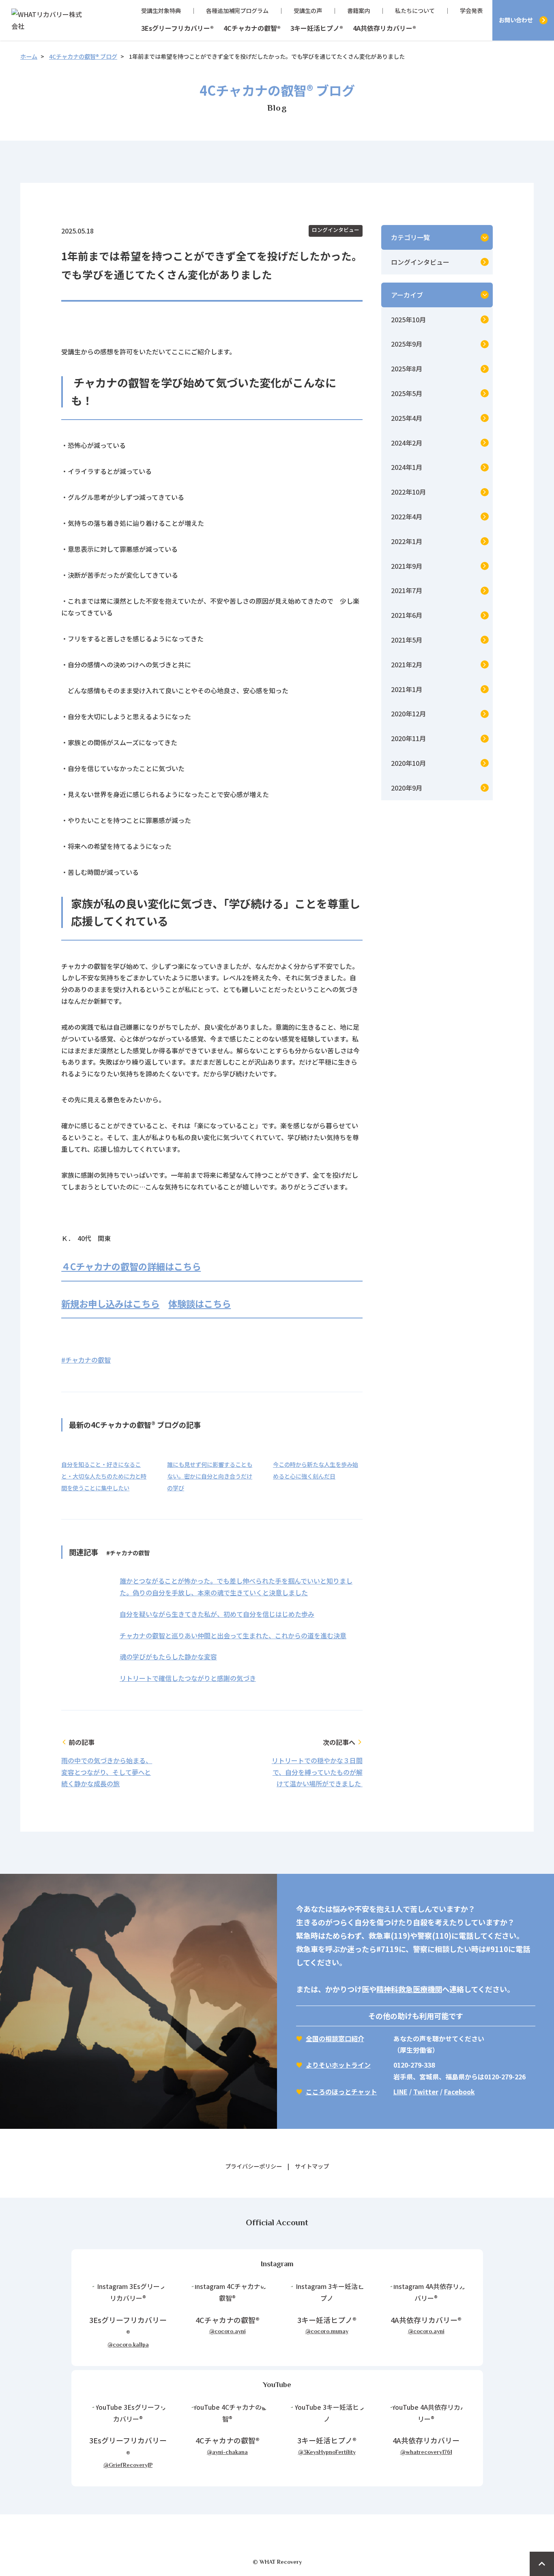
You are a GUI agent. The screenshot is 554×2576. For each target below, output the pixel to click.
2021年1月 (407, 689)
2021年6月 (407, 615)
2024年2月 (407, 443)
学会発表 (471, 11)
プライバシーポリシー (253, 2166)
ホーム (29, 56)
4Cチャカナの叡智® (252, 28)
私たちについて (415, 11)
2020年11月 (408, 738)
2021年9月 (407, 566)
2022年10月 (408, 492)
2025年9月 (407, 344)
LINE (400, 2092)
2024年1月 (407, 467)
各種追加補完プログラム (237, 11)
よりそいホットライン (338, 2065)
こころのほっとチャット (341, 2092)
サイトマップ (312, 2166)
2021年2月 (407, 664)
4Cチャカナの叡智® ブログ (83, 56)
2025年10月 (408, 319)
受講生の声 (308, 11)
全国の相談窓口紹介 (335, 2038)
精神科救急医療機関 (409, 1989)
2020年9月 (407, 788)
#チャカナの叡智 (86, 1360)
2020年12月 (408, 714)
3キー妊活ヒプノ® (317, 28)
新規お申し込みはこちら (110, 1303)
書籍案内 (359, 11)
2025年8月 (407, 369)
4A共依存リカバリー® (384, 28)
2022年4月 (407, 516)
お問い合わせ (516, 20)
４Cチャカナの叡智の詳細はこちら (131, 1266)
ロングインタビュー (336, 230)
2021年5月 (407, 640)
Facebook (460, 2092)
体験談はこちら (200, 1303)
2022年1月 (407, 541)
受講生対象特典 (161, 11)
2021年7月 (407, 590)
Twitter (426, 2092)
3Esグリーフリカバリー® (177, 28)
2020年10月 (408, 763)
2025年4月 (407, 418)
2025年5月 (407, 393)
